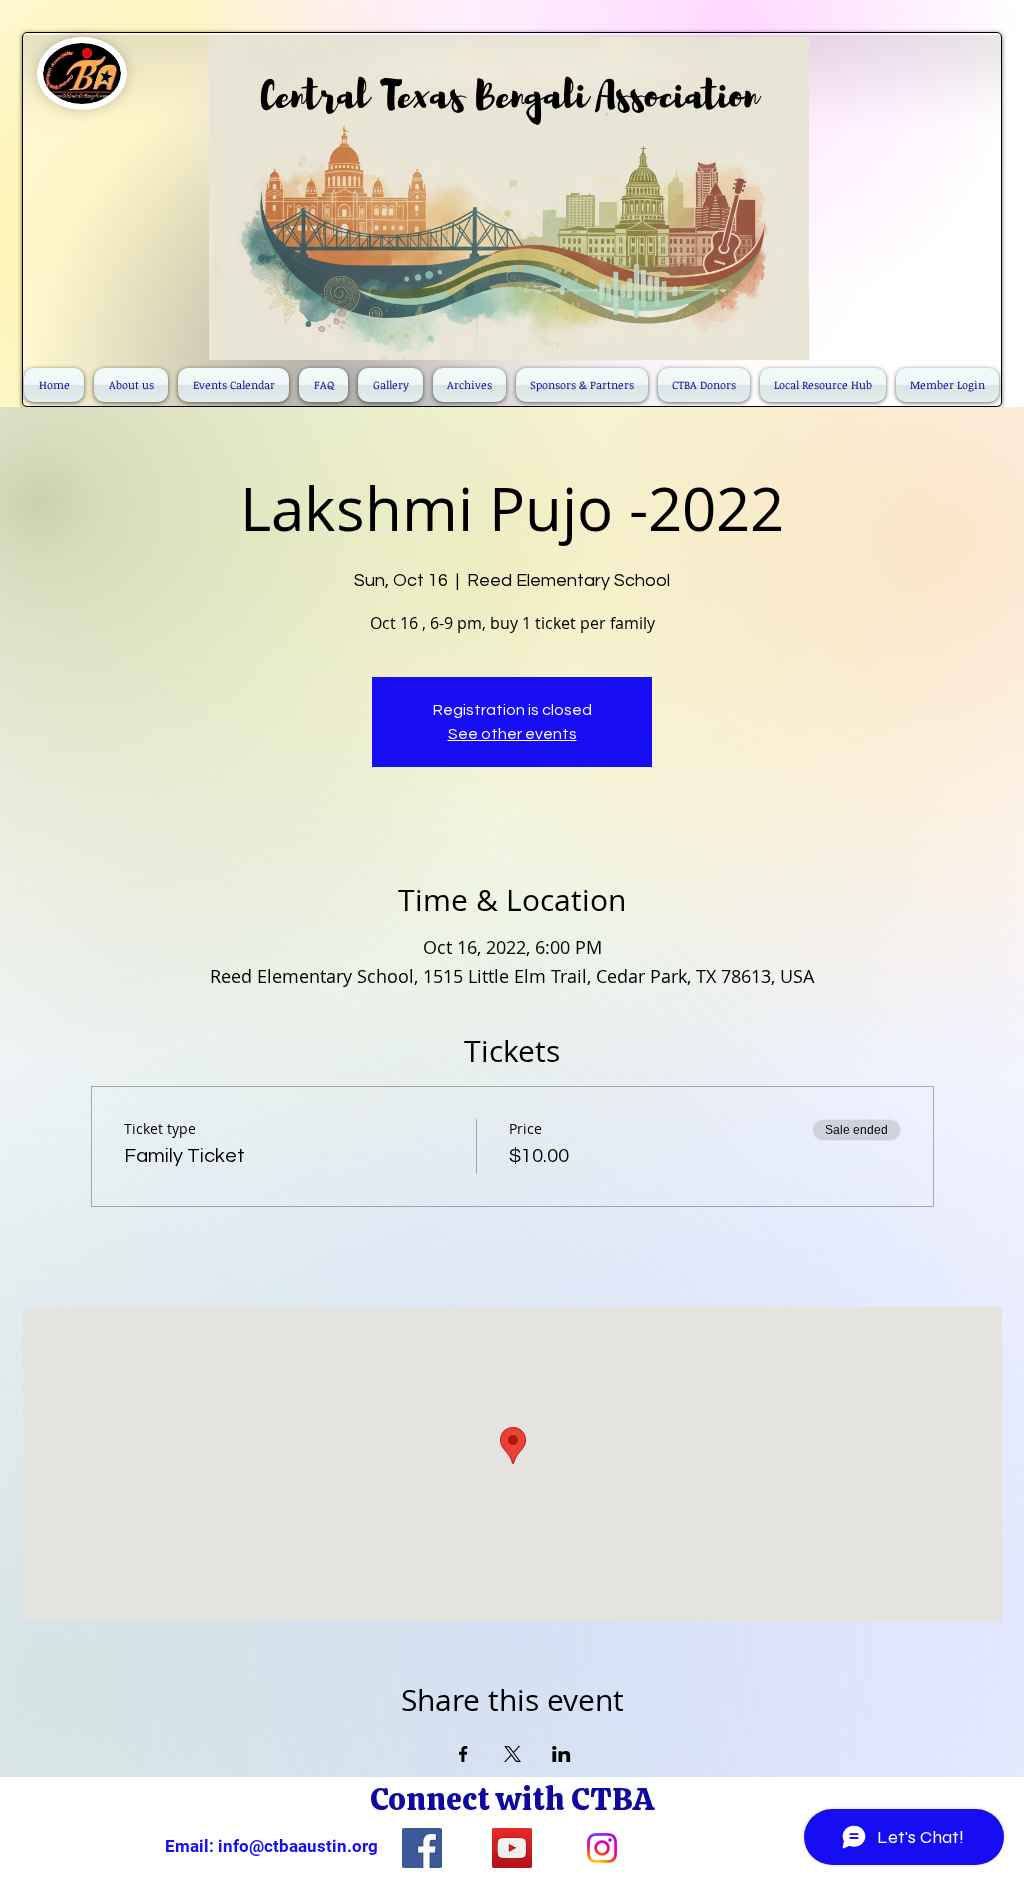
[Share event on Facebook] (463, 1754)
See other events (512, 734)
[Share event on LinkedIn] (561, 1754)
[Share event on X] (512, 1754)
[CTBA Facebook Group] (422, 1848)
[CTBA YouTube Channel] (512, 1848)
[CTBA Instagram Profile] (602, 1848)
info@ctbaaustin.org (298, 1846)
